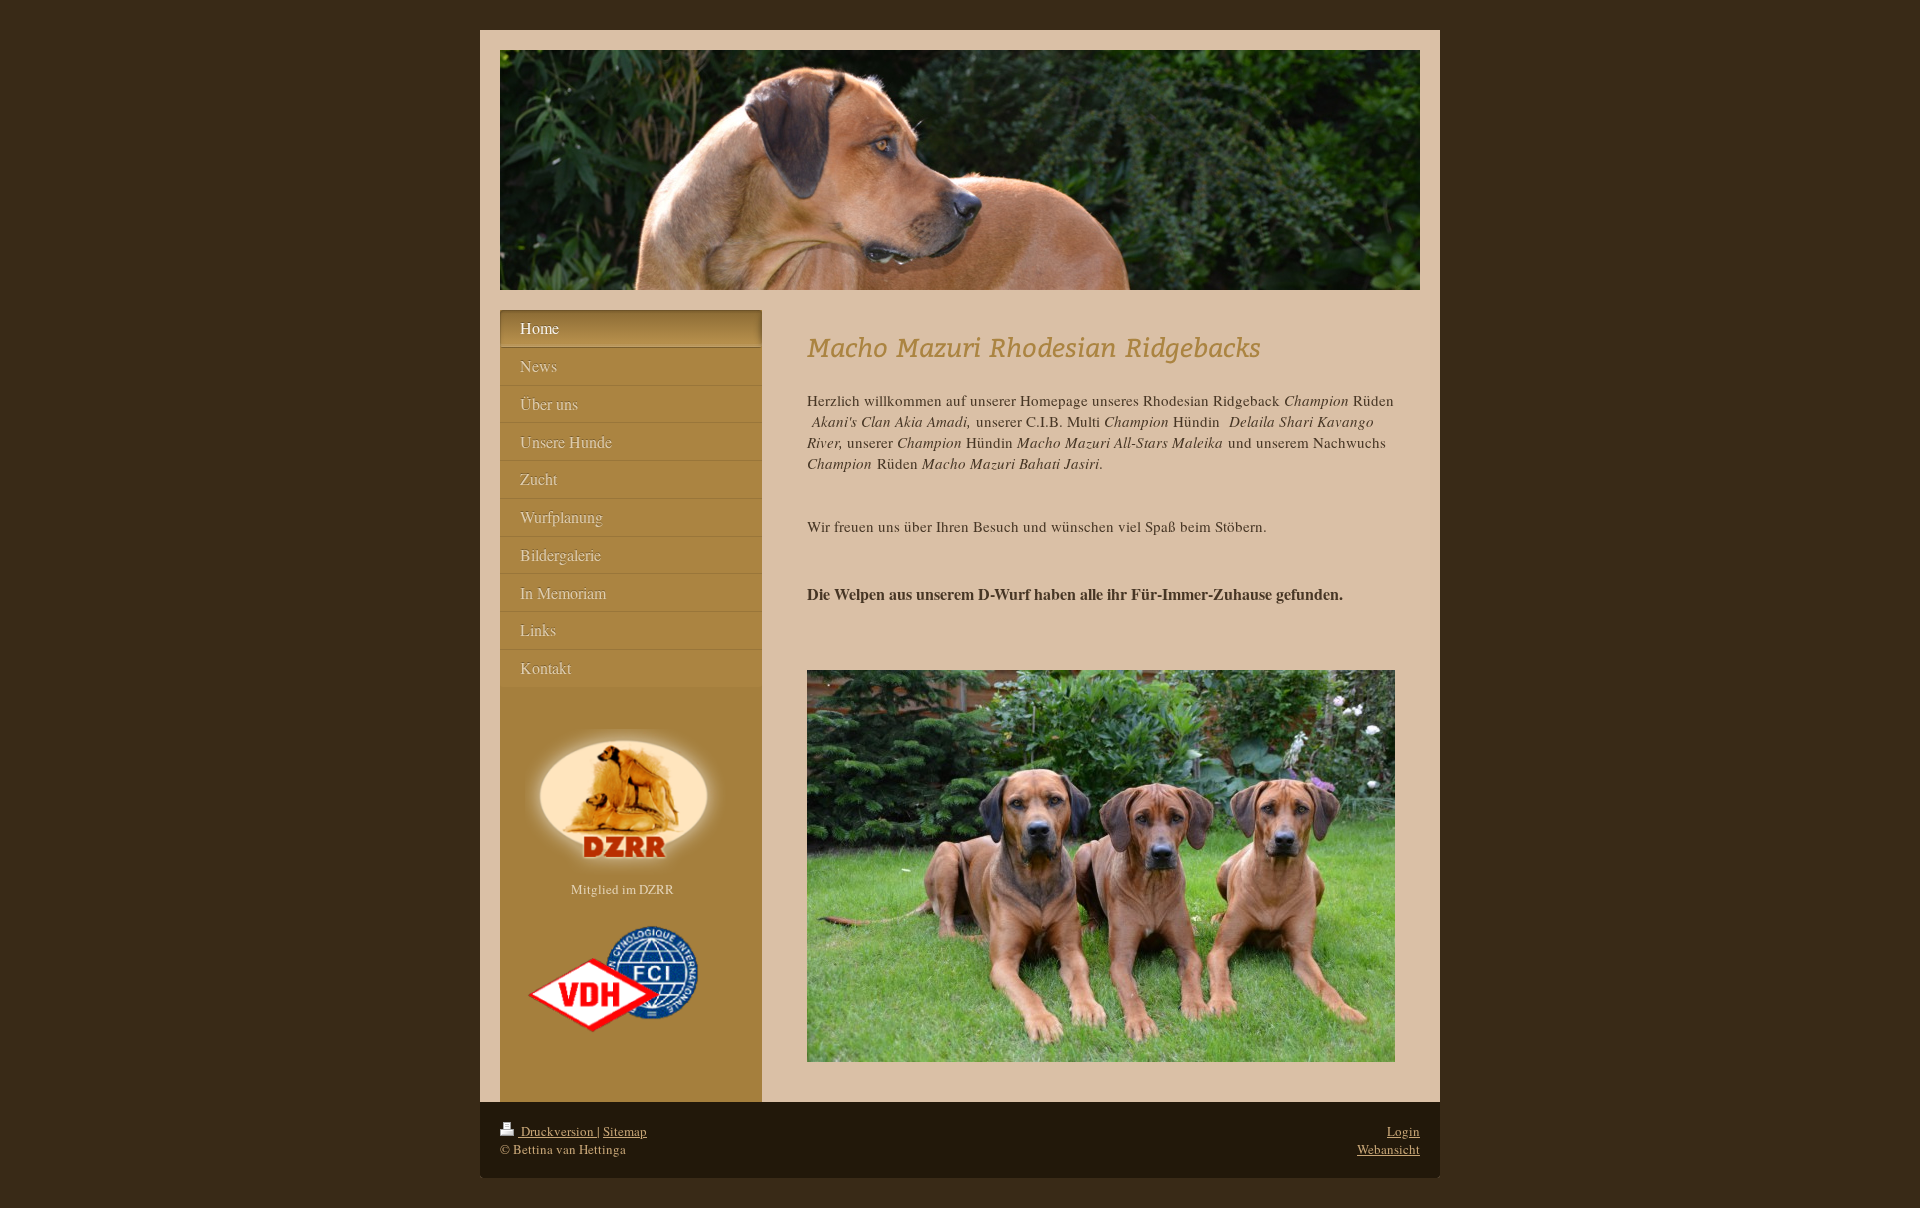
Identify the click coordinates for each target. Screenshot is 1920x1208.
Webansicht (1388, 1149)
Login (1403, 1131)
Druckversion (557, 1131)
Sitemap (625, 1131)
